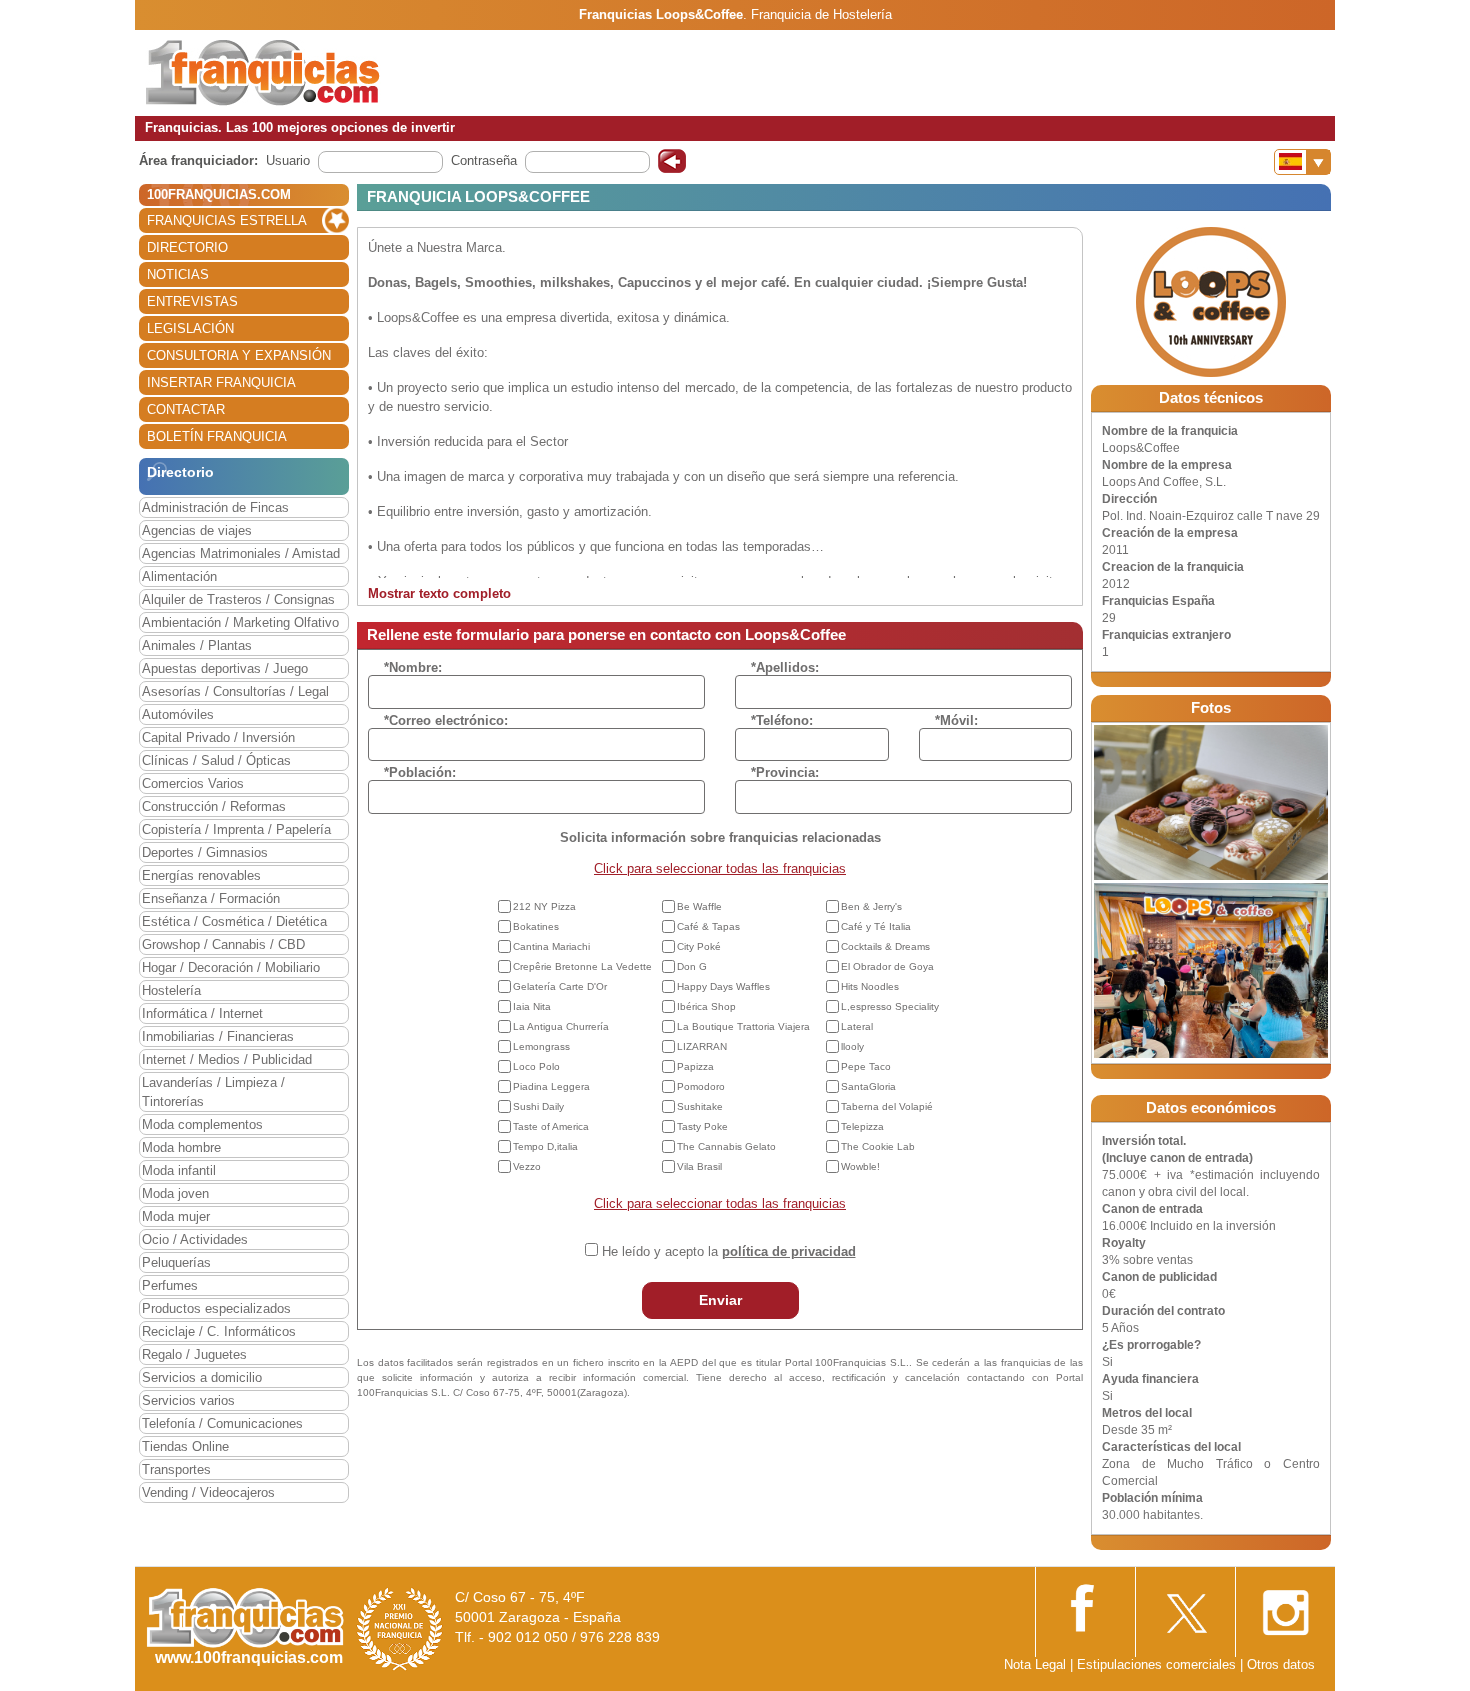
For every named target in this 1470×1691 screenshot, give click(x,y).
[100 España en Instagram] (1285, 1606)
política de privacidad (789, 1251)
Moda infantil (179, 1170)
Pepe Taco (866, 1066)
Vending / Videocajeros (208, 1492)
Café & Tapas (708, 926)
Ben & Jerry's (871, 906)
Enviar (720, 1300)
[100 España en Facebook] (1085, 1605)
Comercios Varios (193, 783)
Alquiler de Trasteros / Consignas (238, 599)
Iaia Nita (532, 1006)
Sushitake (700, 1106)
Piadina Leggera (551, 1086)
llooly (852, 1046)
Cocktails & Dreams (885, 946)
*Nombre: (413, 667)
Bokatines (536, 926)
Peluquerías (176, 1262)
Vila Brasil (699, 1166)
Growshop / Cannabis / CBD (223, 944)
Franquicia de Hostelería (821, 14)
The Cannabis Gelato (726, 1146)
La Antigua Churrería (561, 1026)
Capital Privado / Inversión (218, 737)
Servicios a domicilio (202, 1377)
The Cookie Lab (878, 1146)
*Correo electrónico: (446, 720)
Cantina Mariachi (551, 946)
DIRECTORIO (187, 247)
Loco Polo (536, 1066)
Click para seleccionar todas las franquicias (720, 868)
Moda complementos (202, 1124)
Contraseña (484, 160)
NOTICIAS (178, 274)
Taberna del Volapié (887, 1106)
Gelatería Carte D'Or (560, 986)
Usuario (288, 160)
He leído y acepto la (729, 1251)
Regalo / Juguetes (194, 1354)
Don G (692, 966)
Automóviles (178, 714)
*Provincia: (785, 772)
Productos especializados (216, 1308)
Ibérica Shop (706, 1006)
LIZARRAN (702, 1046)
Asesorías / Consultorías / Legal (235, 691)
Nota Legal (1035, 1664)
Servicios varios (188, 1400)
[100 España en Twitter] (1185, 1606)
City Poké (699, 946)
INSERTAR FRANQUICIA (221, 382)
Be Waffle (699, 906)
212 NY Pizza (544, 906)
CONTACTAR (186, 409)
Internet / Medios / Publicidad (227, 1059)
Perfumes (170, 1285)
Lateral (857, 1026)
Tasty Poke (702, 1126)
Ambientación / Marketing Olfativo (240, 622)
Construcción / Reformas (214, 806)
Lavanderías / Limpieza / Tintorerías (213, 1092)
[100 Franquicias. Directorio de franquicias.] (263, 71)
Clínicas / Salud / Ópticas (216, 760)
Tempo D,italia (545, 1146)
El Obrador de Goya (887, 966)
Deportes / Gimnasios (205, 852)
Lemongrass (541, 1046)
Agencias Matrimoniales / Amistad (241, 553)
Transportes (176, 1469)
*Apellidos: (785, 667)
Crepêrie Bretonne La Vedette (582, 966)
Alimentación (179, 576)
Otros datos (1281, 1664)
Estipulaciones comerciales (1158, 1664)
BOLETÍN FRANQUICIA (217, 436)
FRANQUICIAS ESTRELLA (227, 220)
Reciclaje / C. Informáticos (219, 1331)
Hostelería (171, 990)
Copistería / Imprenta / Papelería (236, 829)
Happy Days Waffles (723, 986)
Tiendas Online (185, 1446)
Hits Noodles (870, 986)
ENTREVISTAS (192, 301)
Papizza (695, 1066)
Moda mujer (176, 1216)
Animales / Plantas (197, 645)
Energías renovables (201, 875)
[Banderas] (1302, 162)
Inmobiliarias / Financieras (218, 1036)
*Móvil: (956, 720)
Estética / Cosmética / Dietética (234, 921)
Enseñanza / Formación (211, 898)
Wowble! (860, 1166)
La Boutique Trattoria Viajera (743, 1026)
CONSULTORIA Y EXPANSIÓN (239, 355)
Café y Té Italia (876, 926)
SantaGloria (868, 1086)
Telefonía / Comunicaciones (222, 1423)
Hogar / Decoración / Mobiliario (231, 967)
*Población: (420, 772)
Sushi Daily (538, 1106)
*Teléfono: (782, 720)
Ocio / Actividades (195, 1239)
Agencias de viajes (197, 530)
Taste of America (551, 1126)
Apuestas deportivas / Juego (225, 668)
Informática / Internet (202, 1013)
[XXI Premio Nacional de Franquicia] (400, 1628)
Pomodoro (701, 1086)
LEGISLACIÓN (190, 328)
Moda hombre (181, 1147)
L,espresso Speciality (890, 1006)
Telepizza (862, 1126)
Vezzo (527, 1166)
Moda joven (175, 1193)
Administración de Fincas (215, 507)
